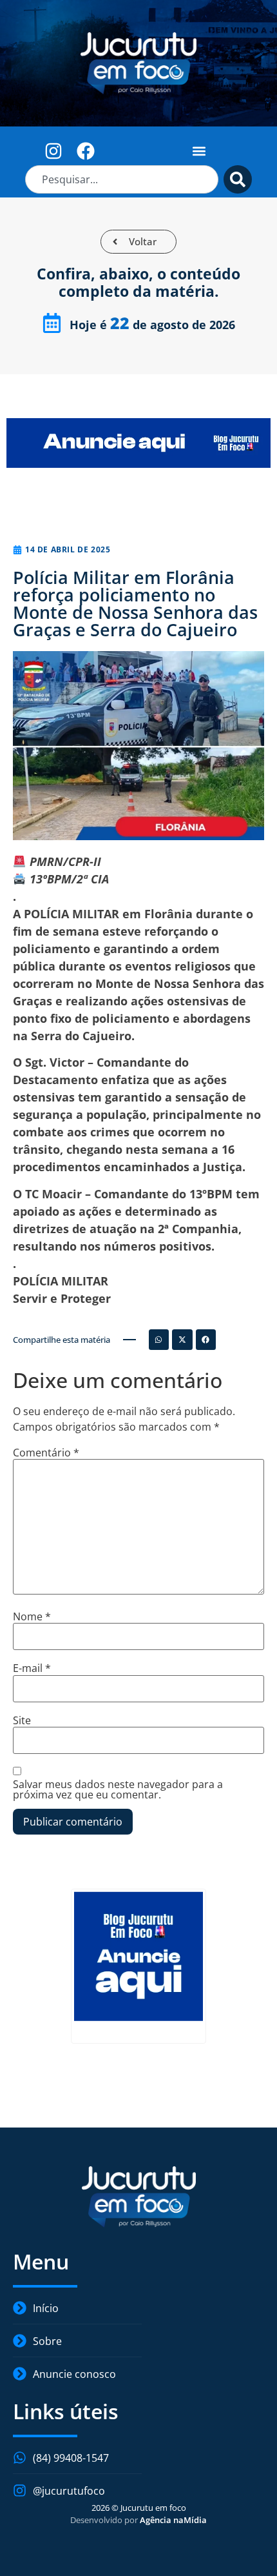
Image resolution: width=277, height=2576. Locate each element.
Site (22, 1720)
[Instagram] (54, 151)
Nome (32, 1616)
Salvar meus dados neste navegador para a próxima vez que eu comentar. (118, 1789)
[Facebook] (86, 151)
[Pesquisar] (238, 179)
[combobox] (122, 179)
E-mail (32, 1668)
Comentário (46, 1453)
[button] (199, 151)
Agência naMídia (173, 2520)
